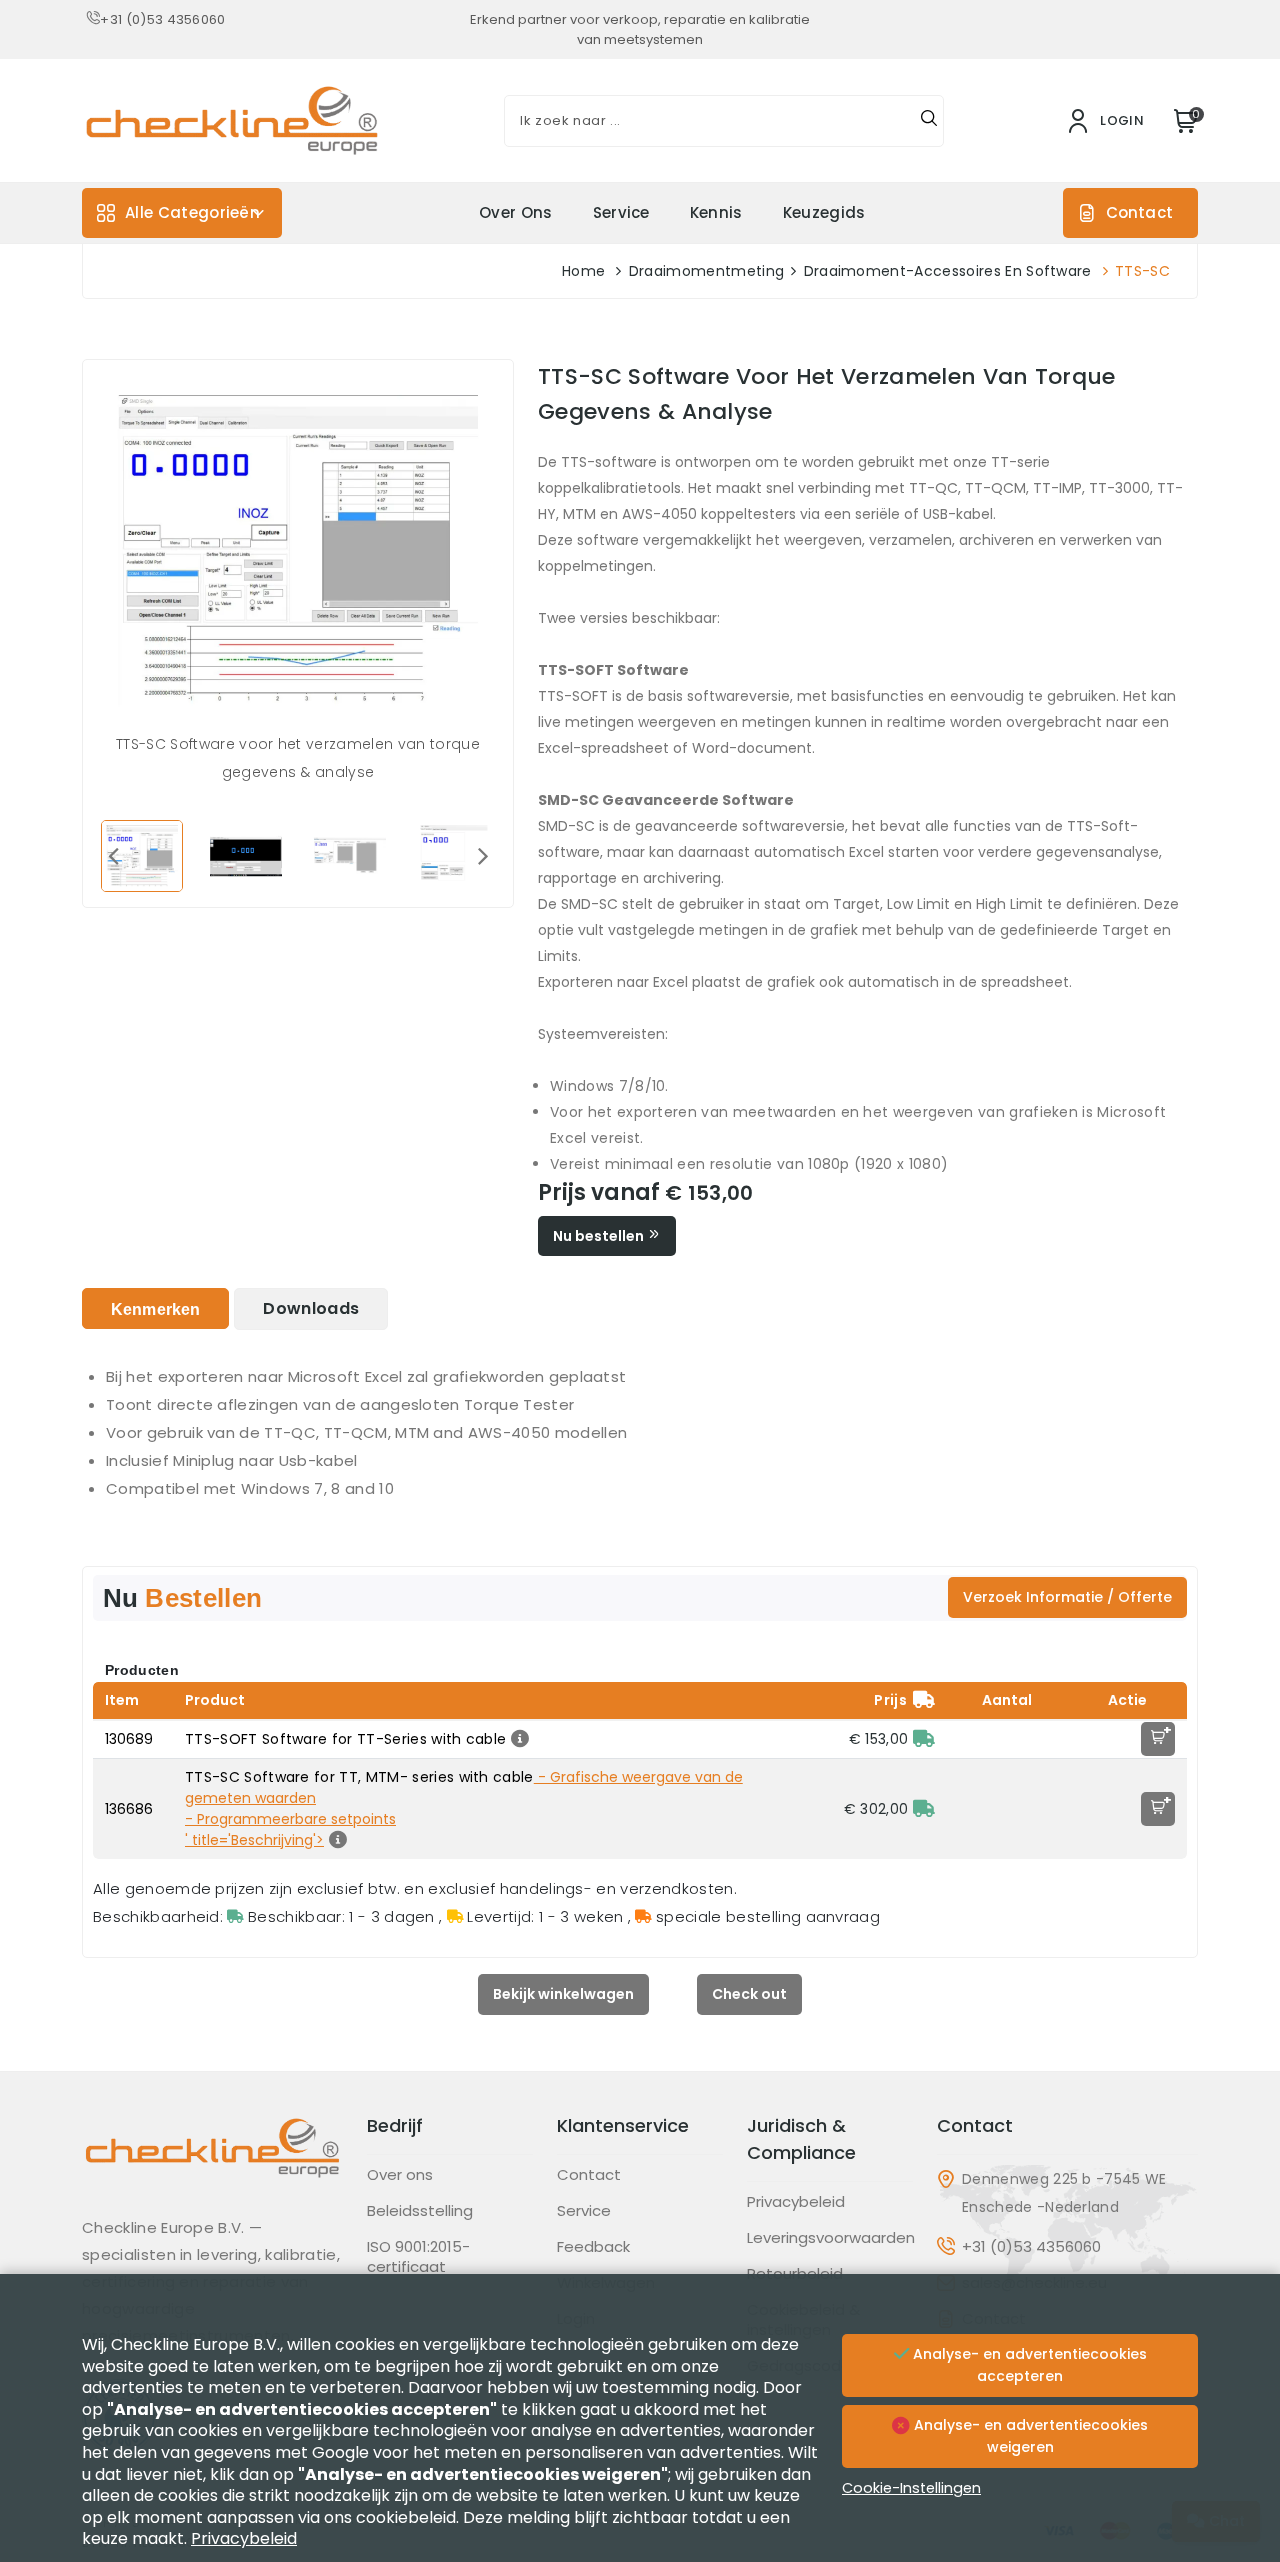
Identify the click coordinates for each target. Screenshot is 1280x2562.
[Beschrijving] (517, 1739)
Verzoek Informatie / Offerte (1067, 1597)
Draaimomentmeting (706, 271)
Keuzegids (824, 212)
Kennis (716, 212)
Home (583, 271)
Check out (749, 1994)
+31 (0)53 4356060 (162, 19)
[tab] (155, 1308)
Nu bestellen (600, 1236)
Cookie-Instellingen (911, 2488)
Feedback (593, 2247)
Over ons (516, 212)
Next (483, 855)
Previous (113, 855)
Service (621, 212)
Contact (1139, 212)
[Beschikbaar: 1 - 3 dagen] (924, 1739)
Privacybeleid (796, 2202)
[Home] (212, 2163)
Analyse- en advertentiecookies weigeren (1029, 2436)
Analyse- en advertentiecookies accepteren (1028, 2365)
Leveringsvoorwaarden (831, 2238)
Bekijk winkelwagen (563, 1994)
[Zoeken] (929, 121)
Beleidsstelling (420, 2211)
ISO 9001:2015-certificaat (418, 2257)
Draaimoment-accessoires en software (948, 271)
